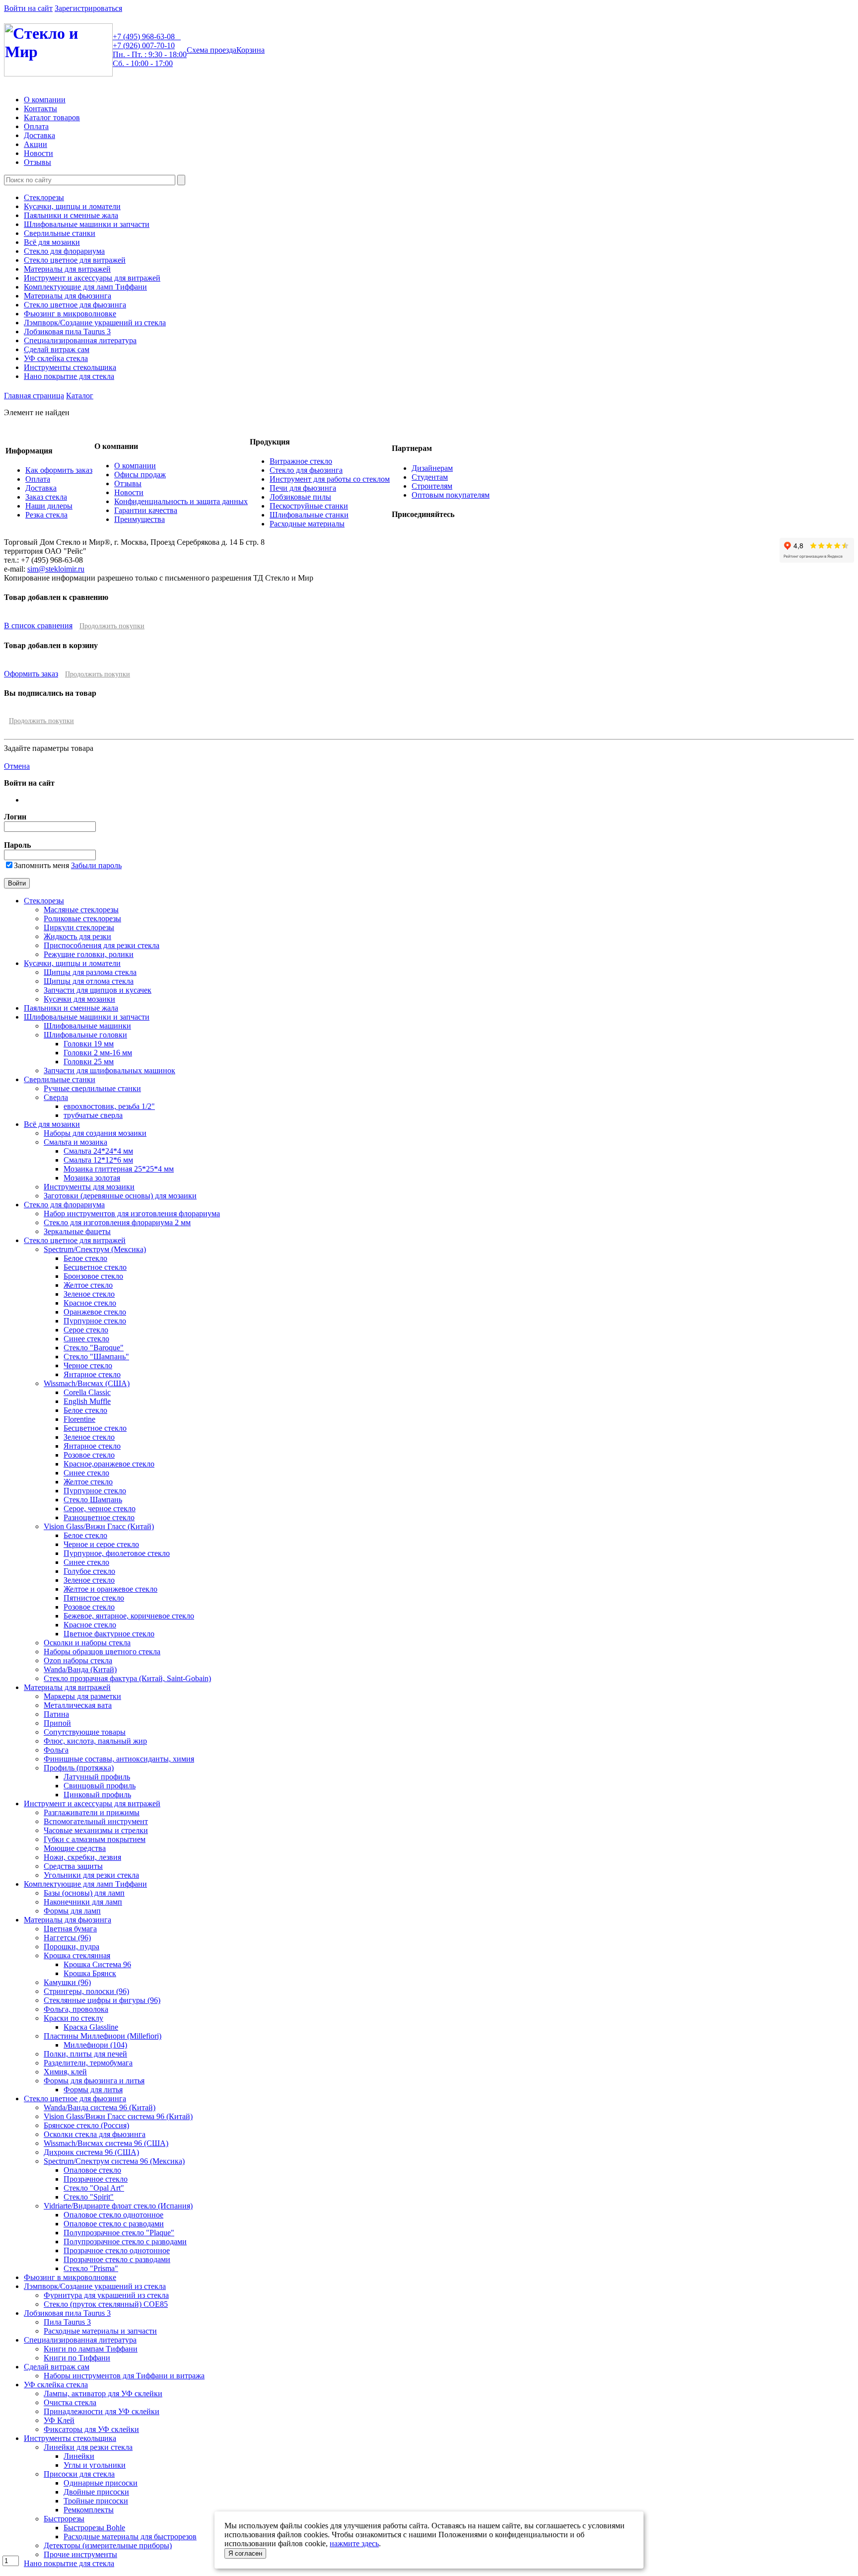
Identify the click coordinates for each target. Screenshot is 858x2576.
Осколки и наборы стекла (87, 1643)
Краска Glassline (91, 2027)
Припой (57, 1723)
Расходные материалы (307, 524)
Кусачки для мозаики (79, 999)
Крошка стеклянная (77, 1955)
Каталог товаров (52, 117)
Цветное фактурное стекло (109, 1634)
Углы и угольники (95, 2465)
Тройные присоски (96, 2501)
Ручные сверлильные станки (92, 1088)
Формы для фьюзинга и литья (94, 2081)
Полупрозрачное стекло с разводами (125, 2242)
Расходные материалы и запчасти (100, 2331)
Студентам (430, 477)
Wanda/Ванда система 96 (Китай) (100, 2107)
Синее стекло (86, 1339)
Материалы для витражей (67, 269)
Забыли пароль (96, 865)
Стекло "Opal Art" (94, 2188)
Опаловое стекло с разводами (114, 2224)
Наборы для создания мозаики (95, 1133)
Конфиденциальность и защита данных (181, 501)
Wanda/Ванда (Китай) (80, 1669)
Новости (38, 153)
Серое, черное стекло (100, 1509)
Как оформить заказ (59, 470)
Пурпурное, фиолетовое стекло (117, 1553)
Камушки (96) (67, 1982)
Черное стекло (88, 1365)
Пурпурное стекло (95, 1321)
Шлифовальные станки (309, 515)
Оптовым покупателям (451, 495)
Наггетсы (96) (67, 1938)
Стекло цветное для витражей (75, 260)
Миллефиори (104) (95, 2045)
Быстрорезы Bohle (94, 2528)
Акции (36, 144)
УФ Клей (59, 2420)
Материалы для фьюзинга (68, 296)
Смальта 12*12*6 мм (98, 1160)
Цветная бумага (70, 1929)
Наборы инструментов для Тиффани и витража (124, 2376)
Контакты (40, 109)
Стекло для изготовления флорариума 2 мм (117, 1222)
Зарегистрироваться (88, 8)
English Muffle (87, 1401)
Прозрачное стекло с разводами (117, 2259)
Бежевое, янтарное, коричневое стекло (129, 1616)
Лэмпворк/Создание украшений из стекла (95, 323)
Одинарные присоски (101, 2483)
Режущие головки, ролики (89, 954)
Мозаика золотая (92, 1178)
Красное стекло (90, 1303)
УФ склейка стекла (56, 358)
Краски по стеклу (73, 2018)
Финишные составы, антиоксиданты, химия (119, 1759)
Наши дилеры (49, 506)
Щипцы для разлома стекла (90, 972)
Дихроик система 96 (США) (91, 2152)
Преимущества (140, 519)
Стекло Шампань (93, 1500)
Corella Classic (87, 1392)
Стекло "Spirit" (89, 2197)
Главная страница (34, 396)
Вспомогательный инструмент (96, 1821)
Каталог (80, 396)
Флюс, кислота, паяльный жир (95, 1741)
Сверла (56, 1097)
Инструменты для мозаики (89, 1187)
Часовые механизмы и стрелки (96, 1830)
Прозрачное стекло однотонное (117, 2250)
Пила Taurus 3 (67, 2322)
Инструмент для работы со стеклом (330, 479)
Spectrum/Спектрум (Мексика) (95, 1249)
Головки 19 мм (89, 1044)
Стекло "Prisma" (91, 2268)
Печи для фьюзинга (303, 488)
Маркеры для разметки (82, 1696)
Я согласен (245, 2553)
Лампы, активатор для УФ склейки (103, 2393)
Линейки (79, 2456)
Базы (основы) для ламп (84, 1893)
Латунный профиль (97, 1777)
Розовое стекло (89, 1455)
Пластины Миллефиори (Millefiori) (103, 2036)
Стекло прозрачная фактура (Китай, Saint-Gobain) (127, 1678)
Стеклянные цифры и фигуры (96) (102, 2000)
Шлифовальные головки (85, 1035)
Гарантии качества (146, 510)
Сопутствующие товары (85, 1732)
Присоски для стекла (79, 2474)
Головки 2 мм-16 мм (98, 1053)
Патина (56, 1714)
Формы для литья (93, 2090)
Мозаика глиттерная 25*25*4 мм (119, 1169)
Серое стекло (86, 1330)
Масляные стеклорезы (81, 910)
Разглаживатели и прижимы (92, 1812)
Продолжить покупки (112, 626)
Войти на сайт (28, 8)
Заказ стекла (46, 497)
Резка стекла (46, 515)
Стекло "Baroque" (94, 1348)
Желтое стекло (88, 1285)
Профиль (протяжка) (79, 1768)
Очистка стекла (70, 2402)
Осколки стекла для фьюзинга (95, 2134)
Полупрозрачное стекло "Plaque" (119, 2233)
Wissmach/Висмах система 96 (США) (106, 2143)
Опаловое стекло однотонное (113, 2215)
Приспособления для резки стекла (102, 945)
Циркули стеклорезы (79, 927)
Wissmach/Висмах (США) (87, 1383)
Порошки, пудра (71, 1947)
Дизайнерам (432, 468)
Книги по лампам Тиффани (91, 2349)
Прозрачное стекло (96, 2179)
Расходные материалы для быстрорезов (130, 2537)
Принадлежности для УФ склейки (102, 2411)
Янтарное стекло (92, 1374)
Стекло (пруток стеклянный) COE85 (106, 2304)
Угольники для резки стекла (91, 1875)
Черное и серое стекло (101, 1544)
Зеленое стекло (89, 1294)
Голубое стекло (89, 1571)
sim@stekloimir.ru (56, 569)
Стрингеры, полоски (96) (86, 1991)
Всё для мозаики (52, 242)
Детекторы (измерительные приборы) (108, 2545)
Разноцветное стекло (99, 1517)
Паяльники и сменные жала (71, 215)
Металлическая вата (78, 1705)
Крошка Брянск (90, 1973)
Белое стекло (85, 1258)
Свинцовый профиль (100, 1786)
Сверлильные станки (60, 233)
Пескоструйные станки (309, 506)
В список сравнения (38, 626)
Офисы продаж (140, 475)
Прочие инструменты (80, 2554)
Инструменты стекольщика (70, 367)
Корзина (250, 50)
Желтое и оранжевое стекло (110, 1589)
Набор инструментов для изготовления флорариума (132, 1214)
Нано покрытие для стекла (69, 376)
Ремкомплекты (89, 2510)
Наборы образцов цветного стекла (102, 1652)
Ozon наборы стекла (78, 1660)
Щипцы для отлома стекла (89, 981)
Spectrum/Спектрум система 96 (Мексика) (114, 2161)
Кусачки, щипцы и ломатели (72, 206)
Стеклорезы (44, 197)
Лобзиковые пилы (300, 497)
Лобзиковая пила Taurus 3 (67, 331)
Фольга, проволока (76, 2009)
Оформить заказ (31, 674)
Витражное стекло (301, 461)
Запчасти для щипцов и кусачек (98, 990)
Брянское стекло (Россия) (86, 2125)
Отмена (17, 766)
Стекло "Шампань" (96, 1357)
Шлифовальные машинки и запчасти (87, 224)
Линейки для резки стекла (88, 2447)
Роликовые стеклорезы (82, 919)
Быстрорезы (64, 2519)
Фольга (56, 1750)
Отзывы (37, 162)
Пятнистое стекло (94, 1598)
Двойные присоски (96, 2492)
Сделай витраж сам (57, 349)
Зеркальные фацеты (77, 1231)
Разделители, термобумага (88, 2063)
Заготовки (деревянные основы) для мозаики (120, 1196)
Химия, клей (65, 2072)
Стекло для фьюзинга (306, 470)
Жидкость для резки (77, 936)
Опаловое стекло (92, 2170)
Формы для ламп (72, 1911)
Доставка (39, 135)
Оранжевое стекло (95, 1312)
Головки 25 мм (89, 1062)
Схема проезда (212, 50)
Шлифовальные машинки (87, 1026)
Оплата (36, 126)
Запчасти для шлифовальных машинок (109, 1070)
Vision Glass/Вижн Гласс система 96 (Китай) (118, 2116)
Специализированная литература (80, 340)
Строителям (432, 486)
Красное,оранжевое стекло (109, 1464)
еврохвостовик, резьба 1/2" (109, 1106)
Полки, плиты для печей (85, 2054)
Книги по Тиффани (77, 2358)
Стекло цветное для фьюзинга (75, 305)
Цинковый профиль (97, 1795)
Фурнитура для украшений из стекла (106, 2295)
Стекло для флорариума (64, 251)
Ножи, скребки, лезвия (82, 1857)
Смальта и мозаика (75, 1142)
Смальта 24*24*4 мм (98, 1151)
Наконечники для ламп (83, 1902)
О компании (45, 100)
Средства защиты (73, 1866)
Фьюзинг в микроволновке (70, 314)
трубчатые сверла (93, 1115)
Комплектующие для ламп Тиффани (85, 287)
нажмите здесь (354, 2543)
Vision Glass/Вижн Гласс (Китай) (99, 1526)
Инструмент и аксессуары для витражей (92, 278)
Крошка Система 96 (97, 1964)
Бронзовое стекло (93, 1276)
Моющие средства (75, 1848)
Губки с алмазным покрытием (95, 1839)
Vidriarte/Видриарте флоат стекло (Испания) (118, 2206)
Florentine (79, 1419)
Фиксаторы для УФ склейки (91, 2429)
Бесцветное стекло (95, 1267)
